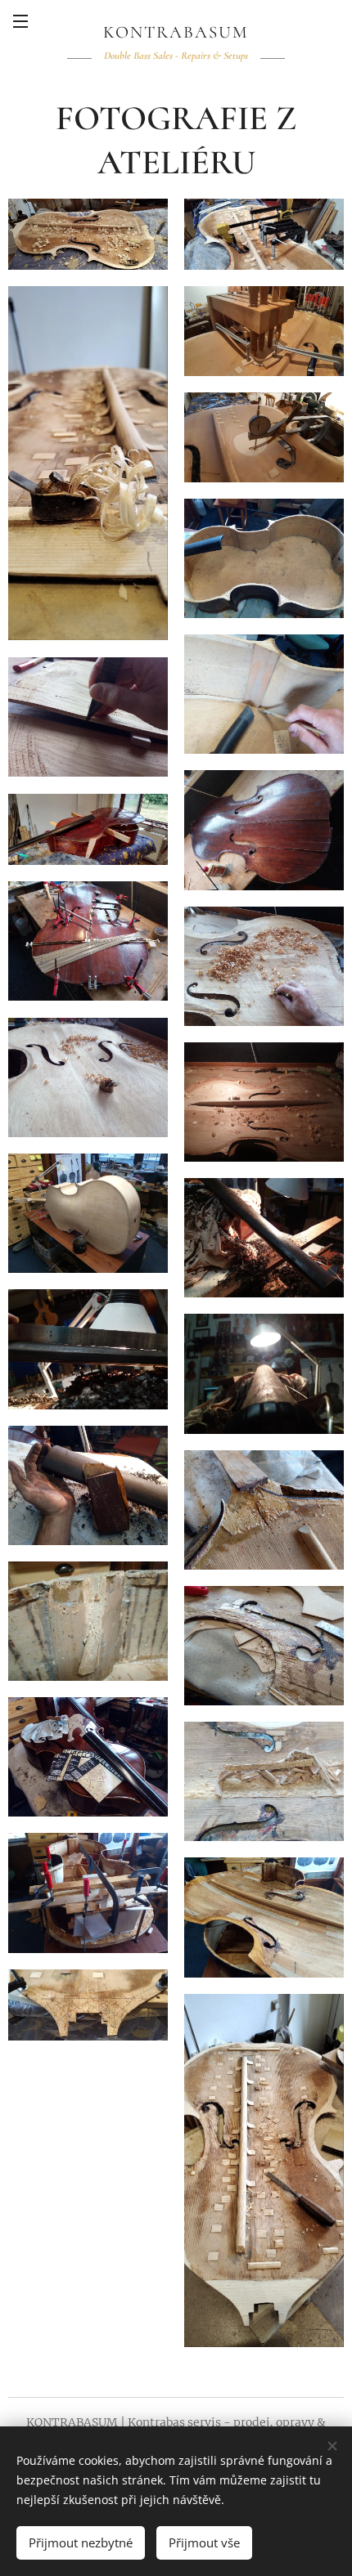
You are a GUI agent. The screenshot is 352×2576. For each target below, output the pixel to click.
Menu (20, 20)
